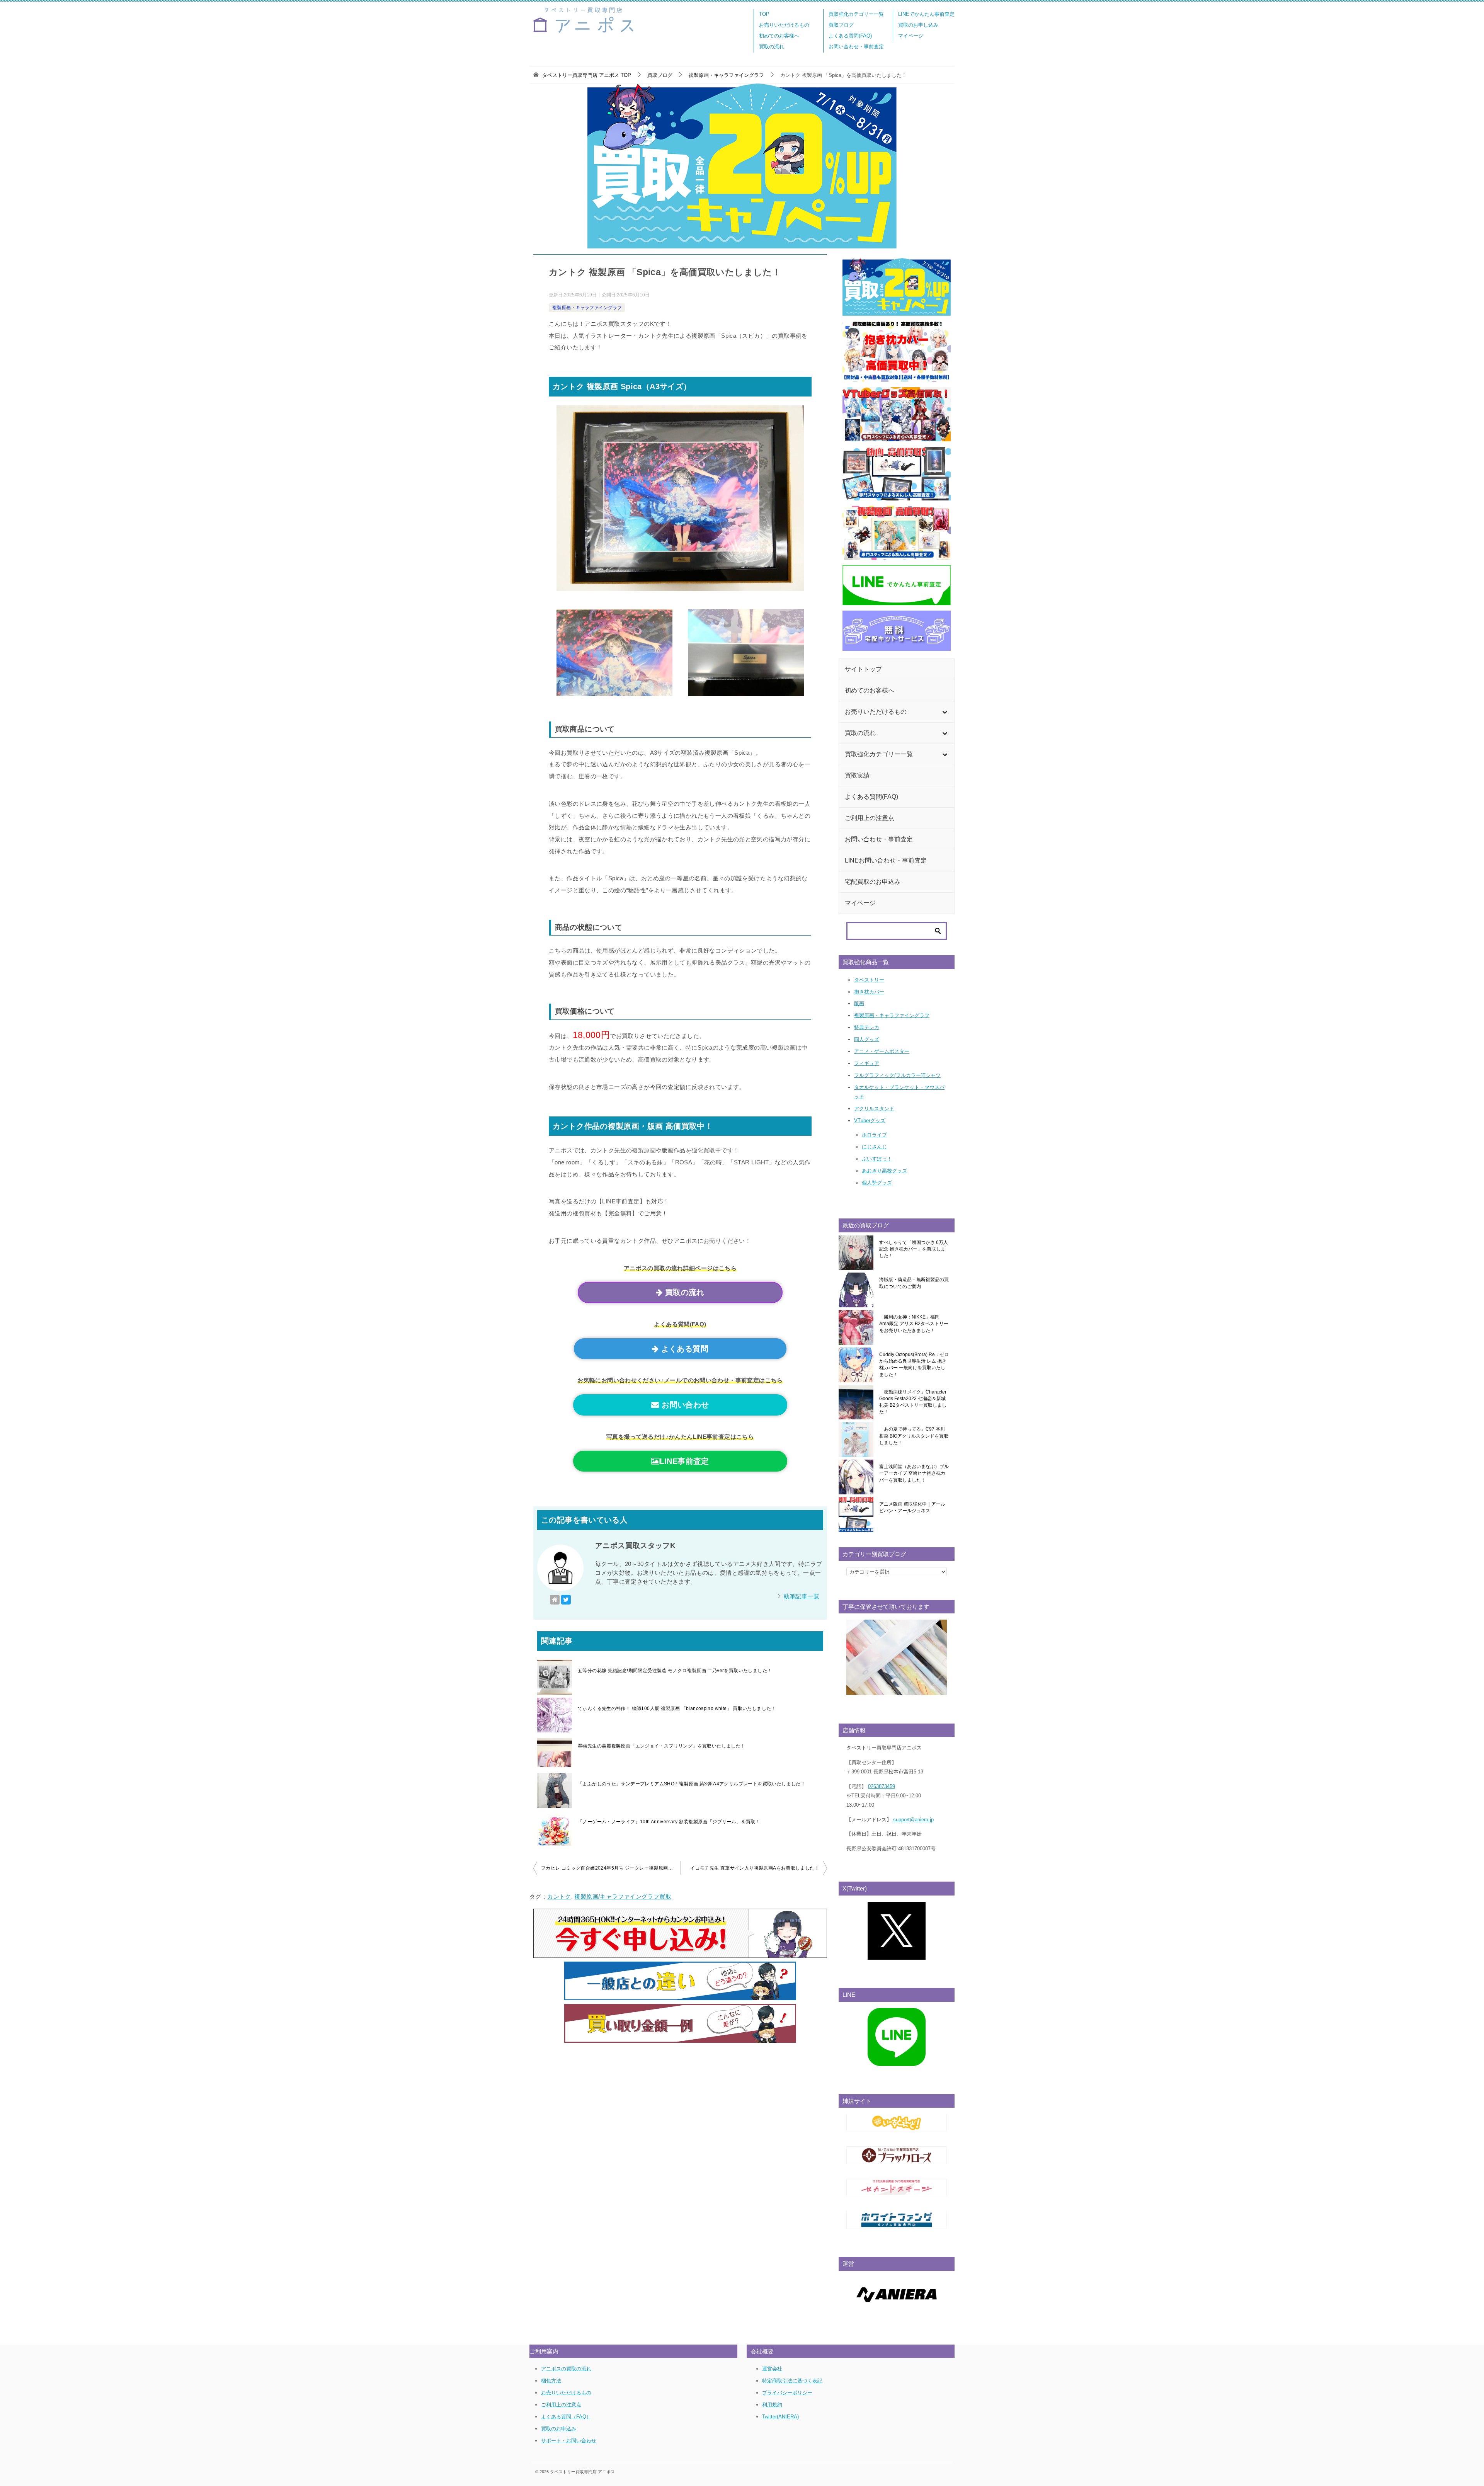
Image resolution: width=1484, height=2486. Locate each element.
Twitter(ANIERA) (780, 2417)
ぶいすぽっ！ (877, 1159)
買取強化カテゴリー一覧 (856, 14)
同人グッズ (867, 1039)
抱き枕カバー (869, 992)
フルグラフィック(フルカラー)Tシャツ (897, 1075)
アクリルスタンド (874, 1109)
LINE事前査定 (684, 1461)
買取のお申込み (559, 2429)
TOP (764, 14)
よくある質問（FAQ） (566, 2417)
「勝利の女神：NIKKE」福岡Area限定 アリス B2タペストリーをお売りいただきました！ (914, 1324)
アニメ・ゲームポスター (882, 1051)
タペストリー (869, 980)
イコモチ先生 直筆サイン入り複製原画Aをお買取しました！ (755, 1868)
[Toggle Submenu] (945, 712)
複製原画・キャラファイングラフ (587, 308)
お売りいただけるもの (784, 25)
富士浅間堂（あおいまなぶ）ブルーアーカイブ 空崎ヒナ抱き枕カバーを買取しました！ (914, 1473)
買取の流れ (772, 47)
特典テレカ (867, 1027)
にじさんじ (874, 1147)
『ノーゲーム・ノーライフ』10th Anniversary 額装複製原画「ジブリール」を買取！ (669, 1822)
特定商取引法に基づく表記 (792, 2381)
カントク (559, 1896)
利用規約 (772, 2405)
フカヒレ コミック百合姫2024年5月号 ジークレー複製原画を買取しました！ (611, 1868)
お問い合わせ (684, 1405)
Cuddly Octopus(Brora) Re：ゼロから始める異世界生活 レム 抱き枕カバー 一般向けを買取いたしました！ (914, 1365)
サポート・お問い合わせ (569, 2441)
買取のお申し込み (918, 25)
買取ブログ (841, 25)
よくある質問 (683, 1349)
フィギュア (867, 1063)
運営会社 (772, 2369)
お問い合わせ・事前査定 (856, 47)
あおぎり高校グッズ (884, 1171)
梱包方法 (551, 2381)
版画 (859, 1003)
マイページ (911, 36)
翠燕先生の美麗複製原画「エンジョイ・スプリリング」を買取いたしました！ (661, 1746)
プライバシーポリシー (787, 2393)
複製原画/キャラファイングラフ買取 (623, 1896)
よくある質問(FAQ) (850, 36)
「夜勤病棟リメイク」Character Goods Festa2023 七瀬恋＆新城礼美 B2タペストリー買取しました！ (913, 1402)
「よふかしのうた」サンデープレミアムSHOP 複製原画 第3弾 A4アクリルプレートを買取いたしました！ (692, 1784)
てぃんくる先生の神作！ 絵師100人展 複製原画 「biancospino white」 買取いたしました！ (677, 1708)
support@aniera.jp (913, 1820)
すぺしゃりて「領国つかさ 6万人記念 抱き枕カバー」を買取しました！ (914, 1249)
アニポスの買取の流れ (566, 2369)
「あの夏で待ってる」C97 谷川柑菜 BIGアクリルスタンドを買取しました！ (914, 1436)
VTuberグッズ (870, 1120)
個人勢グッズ (877, 1183)
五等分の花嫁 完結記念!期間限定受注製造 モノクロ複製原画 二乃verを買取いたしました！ (675, 1671)
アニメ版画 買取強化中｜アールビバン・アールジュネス (912, 1507)
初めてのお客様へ (779, 36)
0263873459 (882, 1786)
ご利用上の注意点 (561, 2405)
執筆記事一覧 (802, 1596)
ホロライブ (874, 1135)
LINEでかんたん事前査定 (926, 14)
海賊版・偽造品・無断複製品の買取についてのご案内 (914, 1283)
